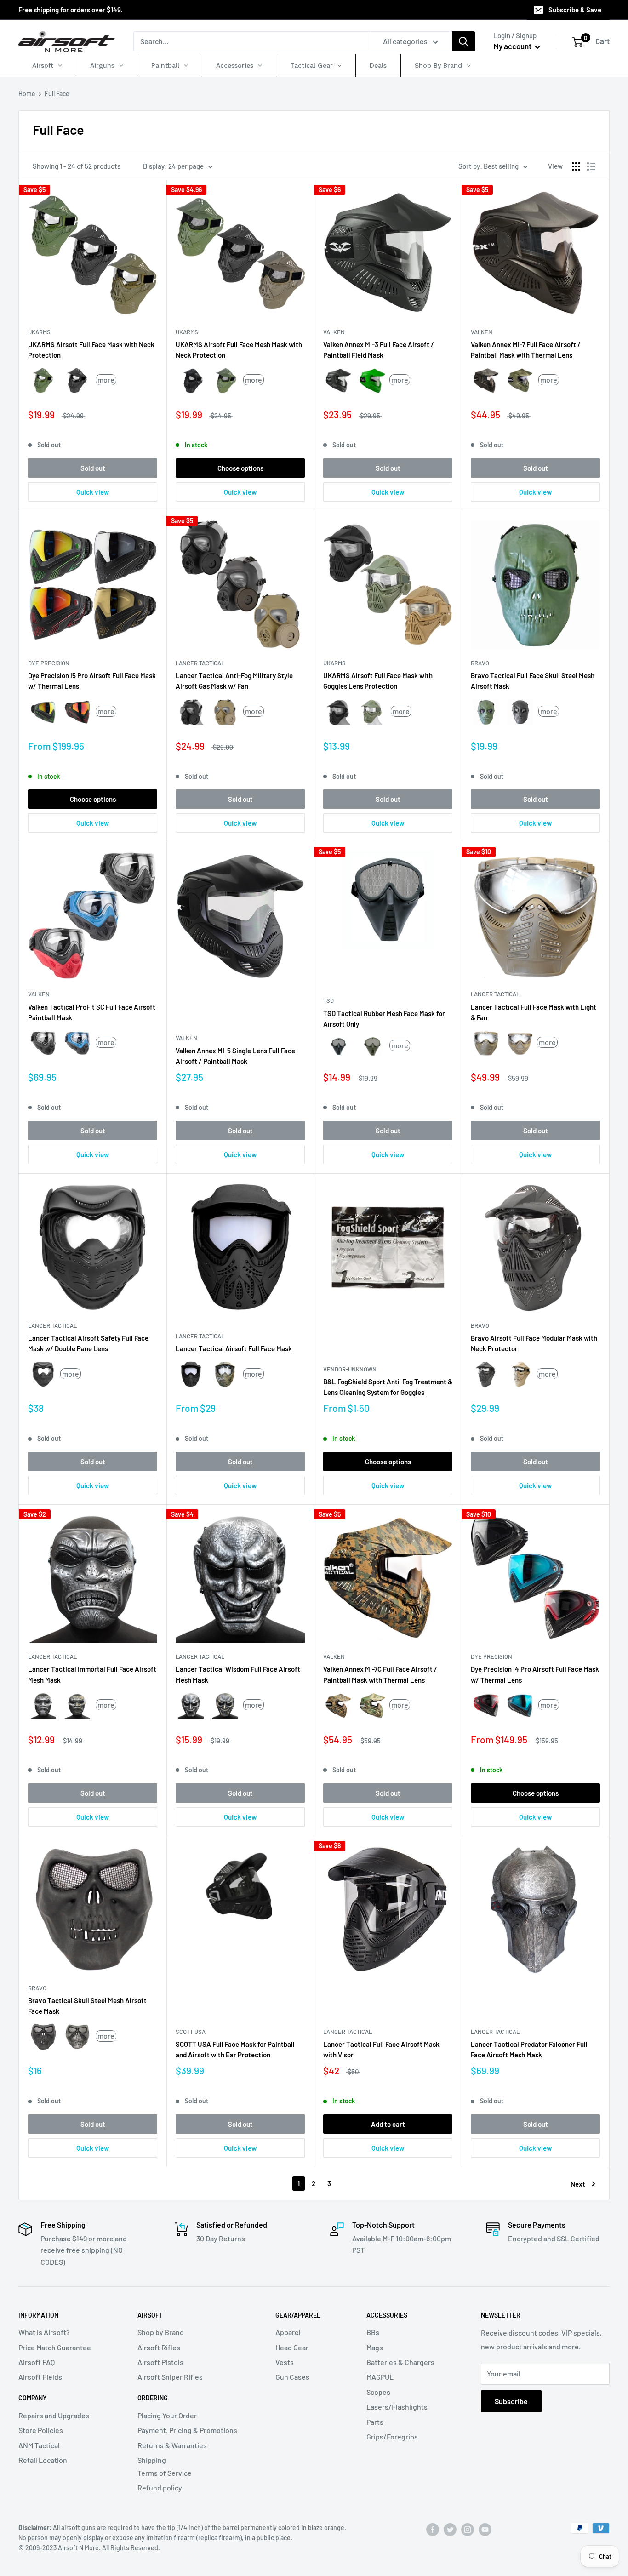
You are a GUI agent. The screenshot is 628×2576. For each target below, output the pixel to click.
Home (27, 94)
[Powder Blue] (520, 1706)
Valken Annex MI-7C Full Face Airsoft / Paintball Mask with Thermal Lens (380, 1674)
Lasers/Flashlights (397, 2407)
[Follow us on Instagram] (468, 2529)
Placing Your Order (167, 2415)
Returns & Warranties (172, 2445)
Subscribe (511, 2401)
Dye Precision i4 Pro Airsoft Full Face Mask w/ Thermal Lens (535, 1674)
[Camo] (225, 1374)
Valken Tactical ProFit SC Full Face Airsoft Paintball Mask (92, 1012)
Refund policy (160, 2487)
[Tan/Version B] (520, 1043)
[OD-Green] (486, 712)
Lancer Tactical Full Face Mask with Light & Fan (534, 1012)
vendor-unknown (350, 1369)
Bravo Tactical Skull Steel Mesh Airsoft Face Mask (87, 2006)
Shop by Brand (161, 2332)
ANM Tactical (39, 2445)
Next (578, 2184)
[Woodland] (372, 1706)
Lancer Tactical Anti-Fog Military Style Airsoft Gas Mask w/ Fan (234, 681)
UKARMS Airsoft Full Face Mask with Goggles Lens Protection (378, 681)
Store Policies (41, 2430)
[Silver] (77, 2037)
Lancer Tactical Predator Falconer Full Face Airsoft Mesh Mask (529, 2049)
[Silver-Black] (43, 1706)
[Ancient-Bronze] (77, 1706)
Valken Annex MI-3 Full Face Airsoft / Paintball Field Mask (379, 350)
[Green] (372, 381)
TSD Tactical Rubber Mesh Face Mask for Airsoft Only (384, 1019)
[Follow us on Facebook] (433, 2529)
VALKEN (334, 332)
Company (32, 2398)
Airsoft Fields (40, 2377)
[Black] (77, 381)
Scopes (378, 2392)
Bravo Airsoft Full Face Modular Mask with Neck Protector (534, 1343)
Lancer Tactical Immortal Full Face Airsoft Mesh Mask (92, 1674)
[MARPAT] (338, 1706)
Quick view (93, 492)
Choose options (240, 468)
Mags (375, 2347)
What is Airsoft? (44, 2332)
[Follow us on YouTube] (485, 2529)
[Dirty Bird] (486, 1706)
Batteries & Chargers (400, 2362)
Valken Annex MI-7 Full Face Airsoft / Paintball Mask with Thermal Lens (526, 350)
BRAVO (480, 663)
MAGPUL (380, 2377)
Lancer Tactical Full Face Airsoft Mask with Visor (381, 2049)
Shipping (152, 2460)
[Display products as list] (591, 166)
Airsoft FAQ (37, 2362)
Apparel (288, 2332)
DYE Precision (49, 663)
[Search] (463, 41)
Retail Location (43, 2460)
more (106, 380)
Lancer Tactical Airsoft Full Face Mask (234, 1348)
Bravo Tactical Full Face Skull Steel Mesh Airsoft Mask (533, 681)
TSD (328, 1000)
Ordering (153, 2398)
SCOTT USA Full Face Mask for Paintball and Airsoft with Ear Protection (235, 2049)
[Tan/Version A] (486, 1043)
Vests (285, 2362)
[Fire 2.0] (77, 712)
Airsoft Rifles (159, 2347)
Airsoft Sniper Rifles (170, 2377)
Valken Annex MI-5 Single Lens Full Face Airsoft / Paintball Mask (235, 1056)
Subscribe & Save (575, 10)
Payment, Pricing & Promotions (187, 2430)
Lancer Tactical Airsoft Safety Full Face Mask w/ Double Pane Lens (88, 1343)
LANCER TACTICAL (200, 663)
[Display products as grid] (576, 166)
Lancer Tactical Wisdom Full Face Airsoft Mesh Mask (238, 1674)
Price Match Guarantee (55, 2347)
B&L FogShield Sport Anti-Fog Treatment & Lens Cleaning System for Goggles (388, 1387)
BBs (373, 2332)
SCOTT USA (191, 2032)
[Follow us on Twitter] (450, 2529)
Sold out (93, 468)
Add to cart (388, 2124)
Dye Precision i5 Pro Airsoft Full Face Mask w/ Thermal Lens (92, 681)
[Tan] (225, 712)
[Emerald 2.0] (43, 712)
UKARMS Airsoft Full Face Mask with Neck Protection (91, 350)
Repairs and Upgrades (54, 2415)
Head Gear (292, 2347)
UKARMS (39, 332)
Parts (375, 2422)
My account (513, 46)
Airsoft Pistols (160, 2362)
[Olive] (520, 381)
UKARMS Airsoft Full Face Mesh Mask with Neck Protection (239, 350)
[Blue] (77, 1043)
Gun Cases (292, 2377)
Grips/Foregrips (392, 2436)
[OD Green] (43, 381)
